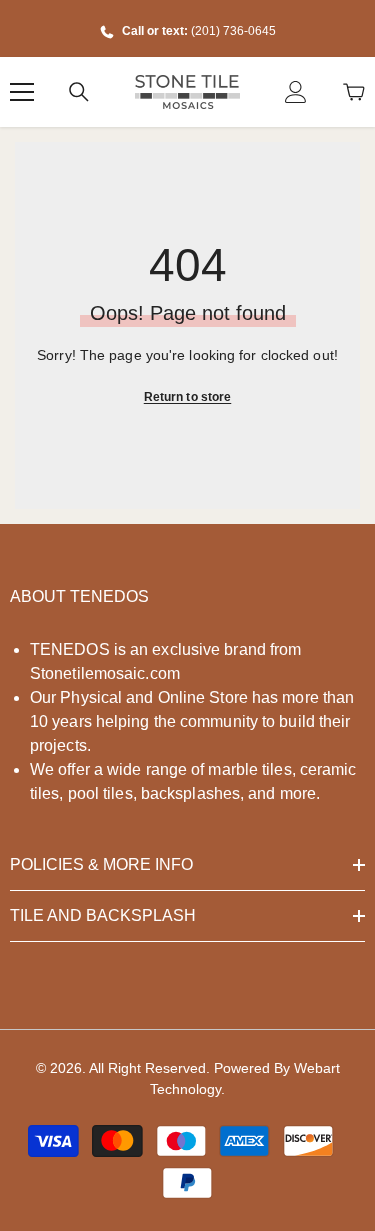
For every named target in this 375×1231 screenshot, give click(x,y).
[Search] (79, 92)
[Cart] (354, 92)
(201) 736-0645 (233, 31)
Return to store (188, 397)
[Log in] (296, 92)
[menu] (22, 92)
